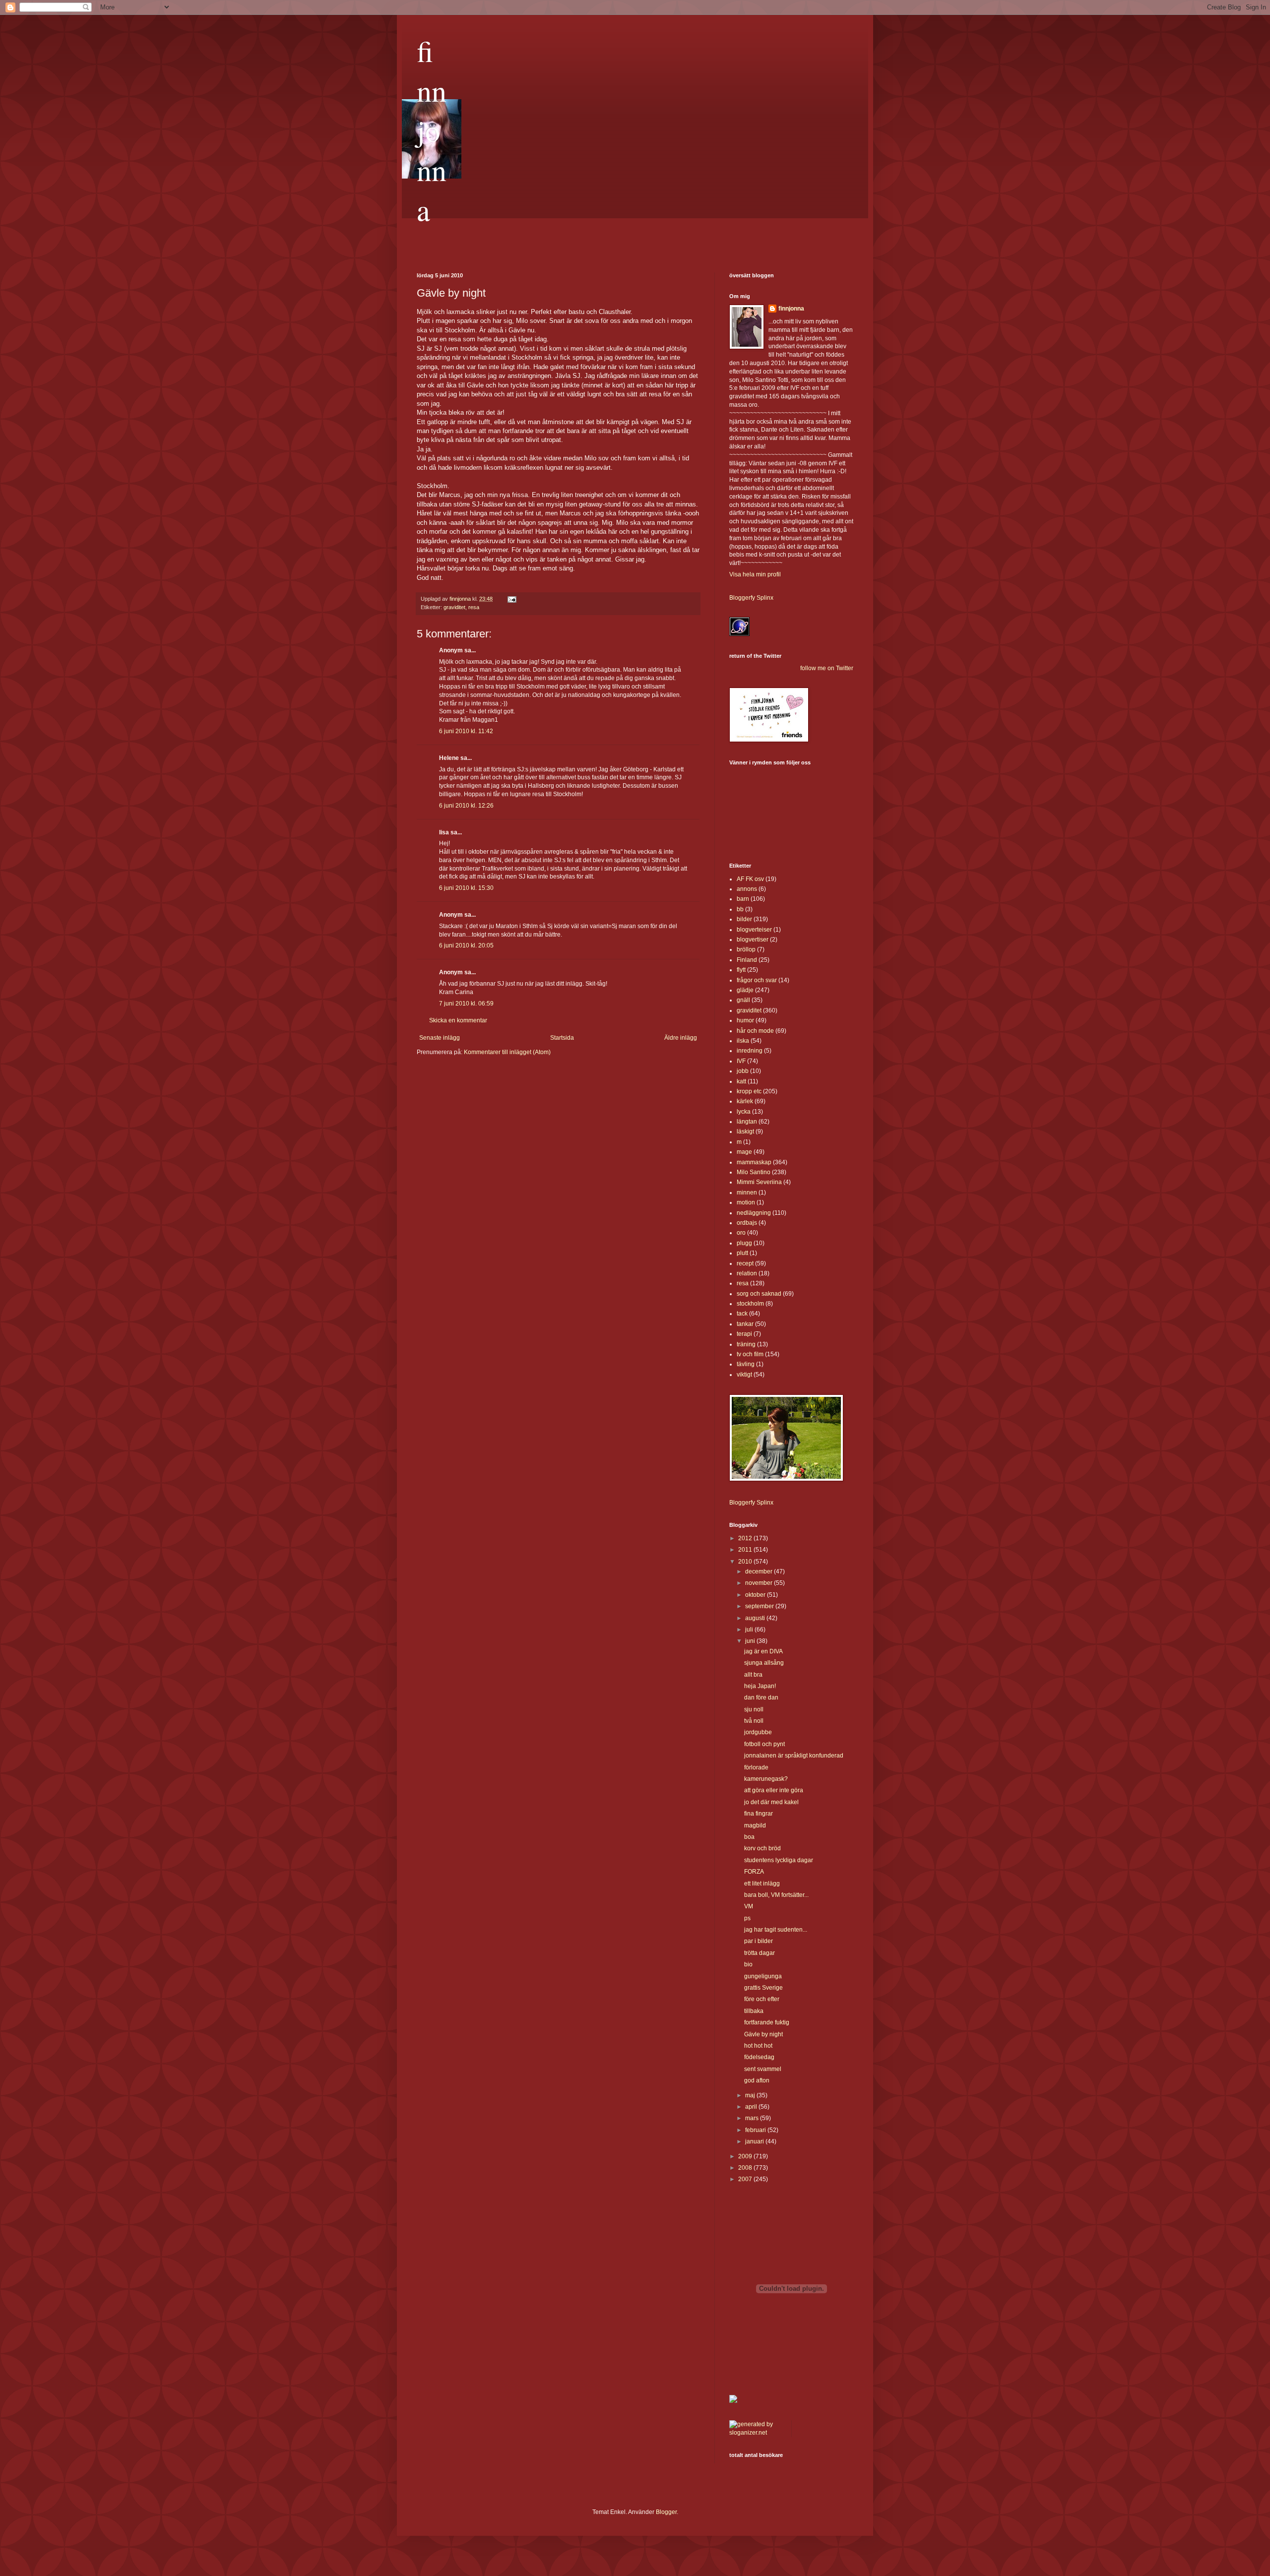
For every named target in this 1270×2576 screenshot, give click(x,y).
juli (750, 1630)
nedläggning (754, 1213)
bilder (744, 919)
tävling (746, 1364)
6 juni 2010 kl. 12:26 (466, 806)
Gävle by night (763, 2034)
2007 (746, 2179)
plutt (742, 1253)
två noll (754, 1721)
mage (744, 1152)
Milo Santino (754, 1172)
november (760, 1583)
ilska (743, 1041)
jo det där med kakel (771, 1802)
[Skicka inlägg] (511, 599)
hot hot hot (758, 2046)
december (760, 1571)
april (752, 2107)
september (760, 1606)
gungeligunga (763, 1976)
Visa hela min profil (755, 574)
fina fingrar (759, 1814)
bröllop (746, 949)
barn (743, 899)
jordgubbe (758, 1732)
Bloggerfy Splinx (751, 598)
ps (747, 1918)
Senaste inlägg (440, 1038)
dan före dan (761, 1697)
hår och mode (755, 1031)
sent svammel (763, 2069)
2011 (746, 1550)
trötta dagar (760, 1953)
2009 (746, 2156)
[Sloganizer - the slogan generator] (757, 2433)
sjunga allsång (764, 1663)
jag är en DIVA (763, 1651)
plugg (744, 1243)
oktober (756, 1595)
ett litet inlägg (762, 1884)
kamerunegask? (766, 1779)
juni (751, 1641)
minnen (747, 1193)
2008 (746, 2168)
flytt (741, 970)
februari (756, 2130)
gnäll (743, 1000)
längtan (747, 1122)
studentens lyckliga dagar (779, 1860)
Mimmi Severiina (759, 1182)
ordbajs (747, 1223)
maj (751, 2095)
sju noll (754, 1709)
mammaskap (754, 1162)
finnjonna (432, 130)
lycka (744, 1112)
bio (748, 1964)
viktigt (744, 1375)
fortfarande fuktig (767, 2022)
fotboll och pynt (764, 1744)
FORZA (754, 1872)
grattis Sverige (763, 1988)
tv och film (750, 1354)
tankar (745, 1324)
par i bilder (759, 1941)
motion (746, 1202)
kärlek (745, 1101)
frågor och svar (757, 980)
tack (742, 1314)
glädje (745, 990)
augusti (756, 1618)
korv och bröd (762, 1848)
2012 (746, 1538)
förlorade (756, 1767)
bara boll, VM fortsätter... (776, 1895)
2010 (746, 1562)
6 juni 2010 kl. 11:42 (466, 731)
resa (474, 607)
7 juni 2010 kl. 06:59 (466, 1004)
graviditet (454, 607)
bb (740, 909)
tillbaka (754, 2011)
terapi (744, 1334)
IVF (741, 1061)
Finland (747, 960)
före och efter (762, 1999)
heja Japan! (760, 1686)
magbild (755, 1825)
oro (741, 1233)
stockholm (750, 1304)
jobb (743, 1071)
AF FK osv (750, 879)
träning (746, 1344)
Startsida (562, 1038)
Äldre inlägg (681, 1038)
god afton (757, 2080)
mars (753, 2118)
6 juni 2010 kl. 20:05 (466, 945)
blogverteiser (754, 930)
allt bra (753, 1675)
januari (755, 2141)
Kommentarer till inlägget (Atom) (507, 1052)
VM (749, 1906)
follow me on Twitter (827, 668)
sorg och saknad (759, 1294)
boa (749, 1837)
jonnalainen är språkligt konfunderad (794, 1756)
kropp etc (749, 1091)
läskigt (745, 1131)
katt (741, 1081)
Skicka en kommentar (458, 1020)
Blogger (666, 2512)
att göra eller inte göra (774, 1790)
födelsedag (759, 2057)
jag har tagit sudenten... (776, 1930)
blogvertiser (753, 940)
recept (745, 1263)
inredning (750, 1051)
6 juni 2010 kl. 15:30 (466, 888)
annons (747, 889)
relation (747, 1273)
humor (745, 1020)
